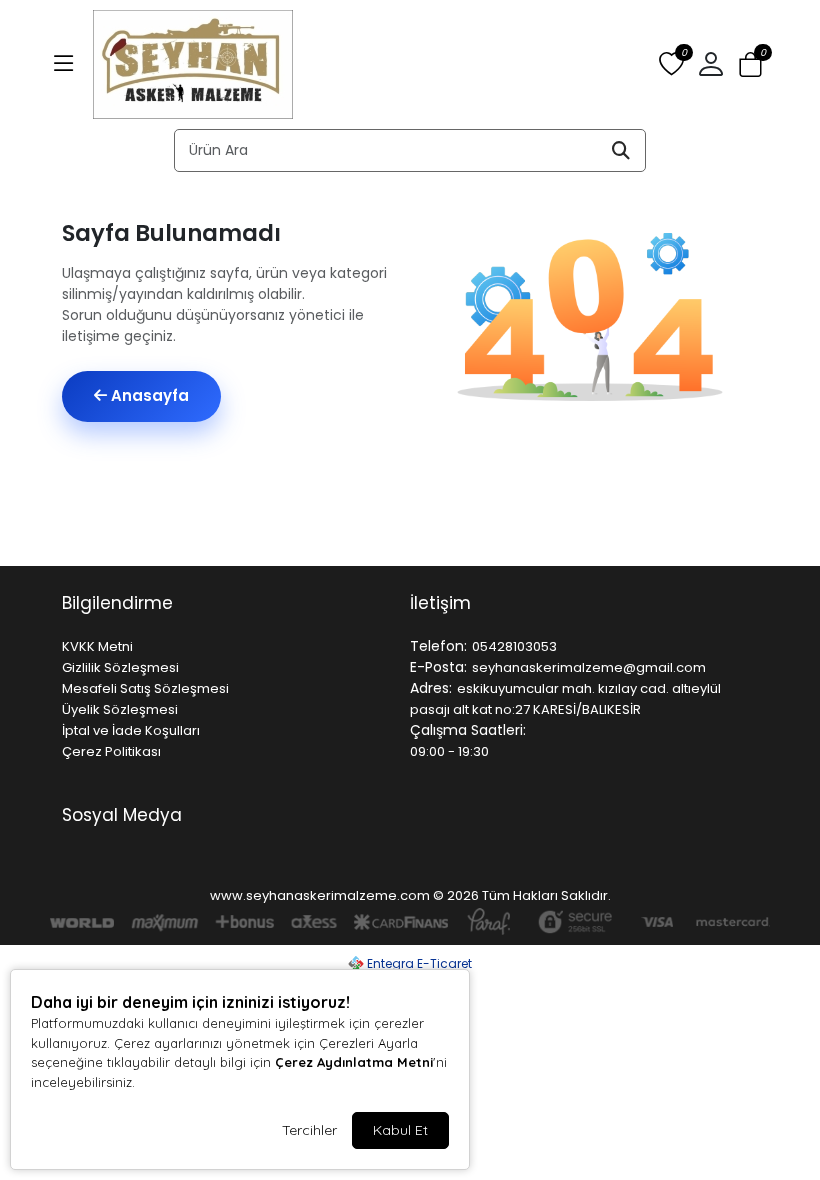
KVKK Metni (97, 646)
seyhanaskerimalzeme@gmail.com (589, 667)
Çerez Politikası (111, 751)
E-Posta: (438, 667)
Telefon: (438, 646)
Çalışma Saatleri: (468, 730)
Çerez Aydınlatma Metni (354, 1062)
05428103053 (514, 646)
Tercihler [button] (309, 1130)
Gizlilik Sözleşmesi (120, 667)
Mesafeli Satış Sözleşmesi (145, 688)
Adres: (431, 688)
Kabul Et (400, 1130)
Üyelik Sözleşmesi (120, 709)
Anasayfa (148, 395)
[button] (64, 65)
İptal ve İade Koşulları (131, 730)
